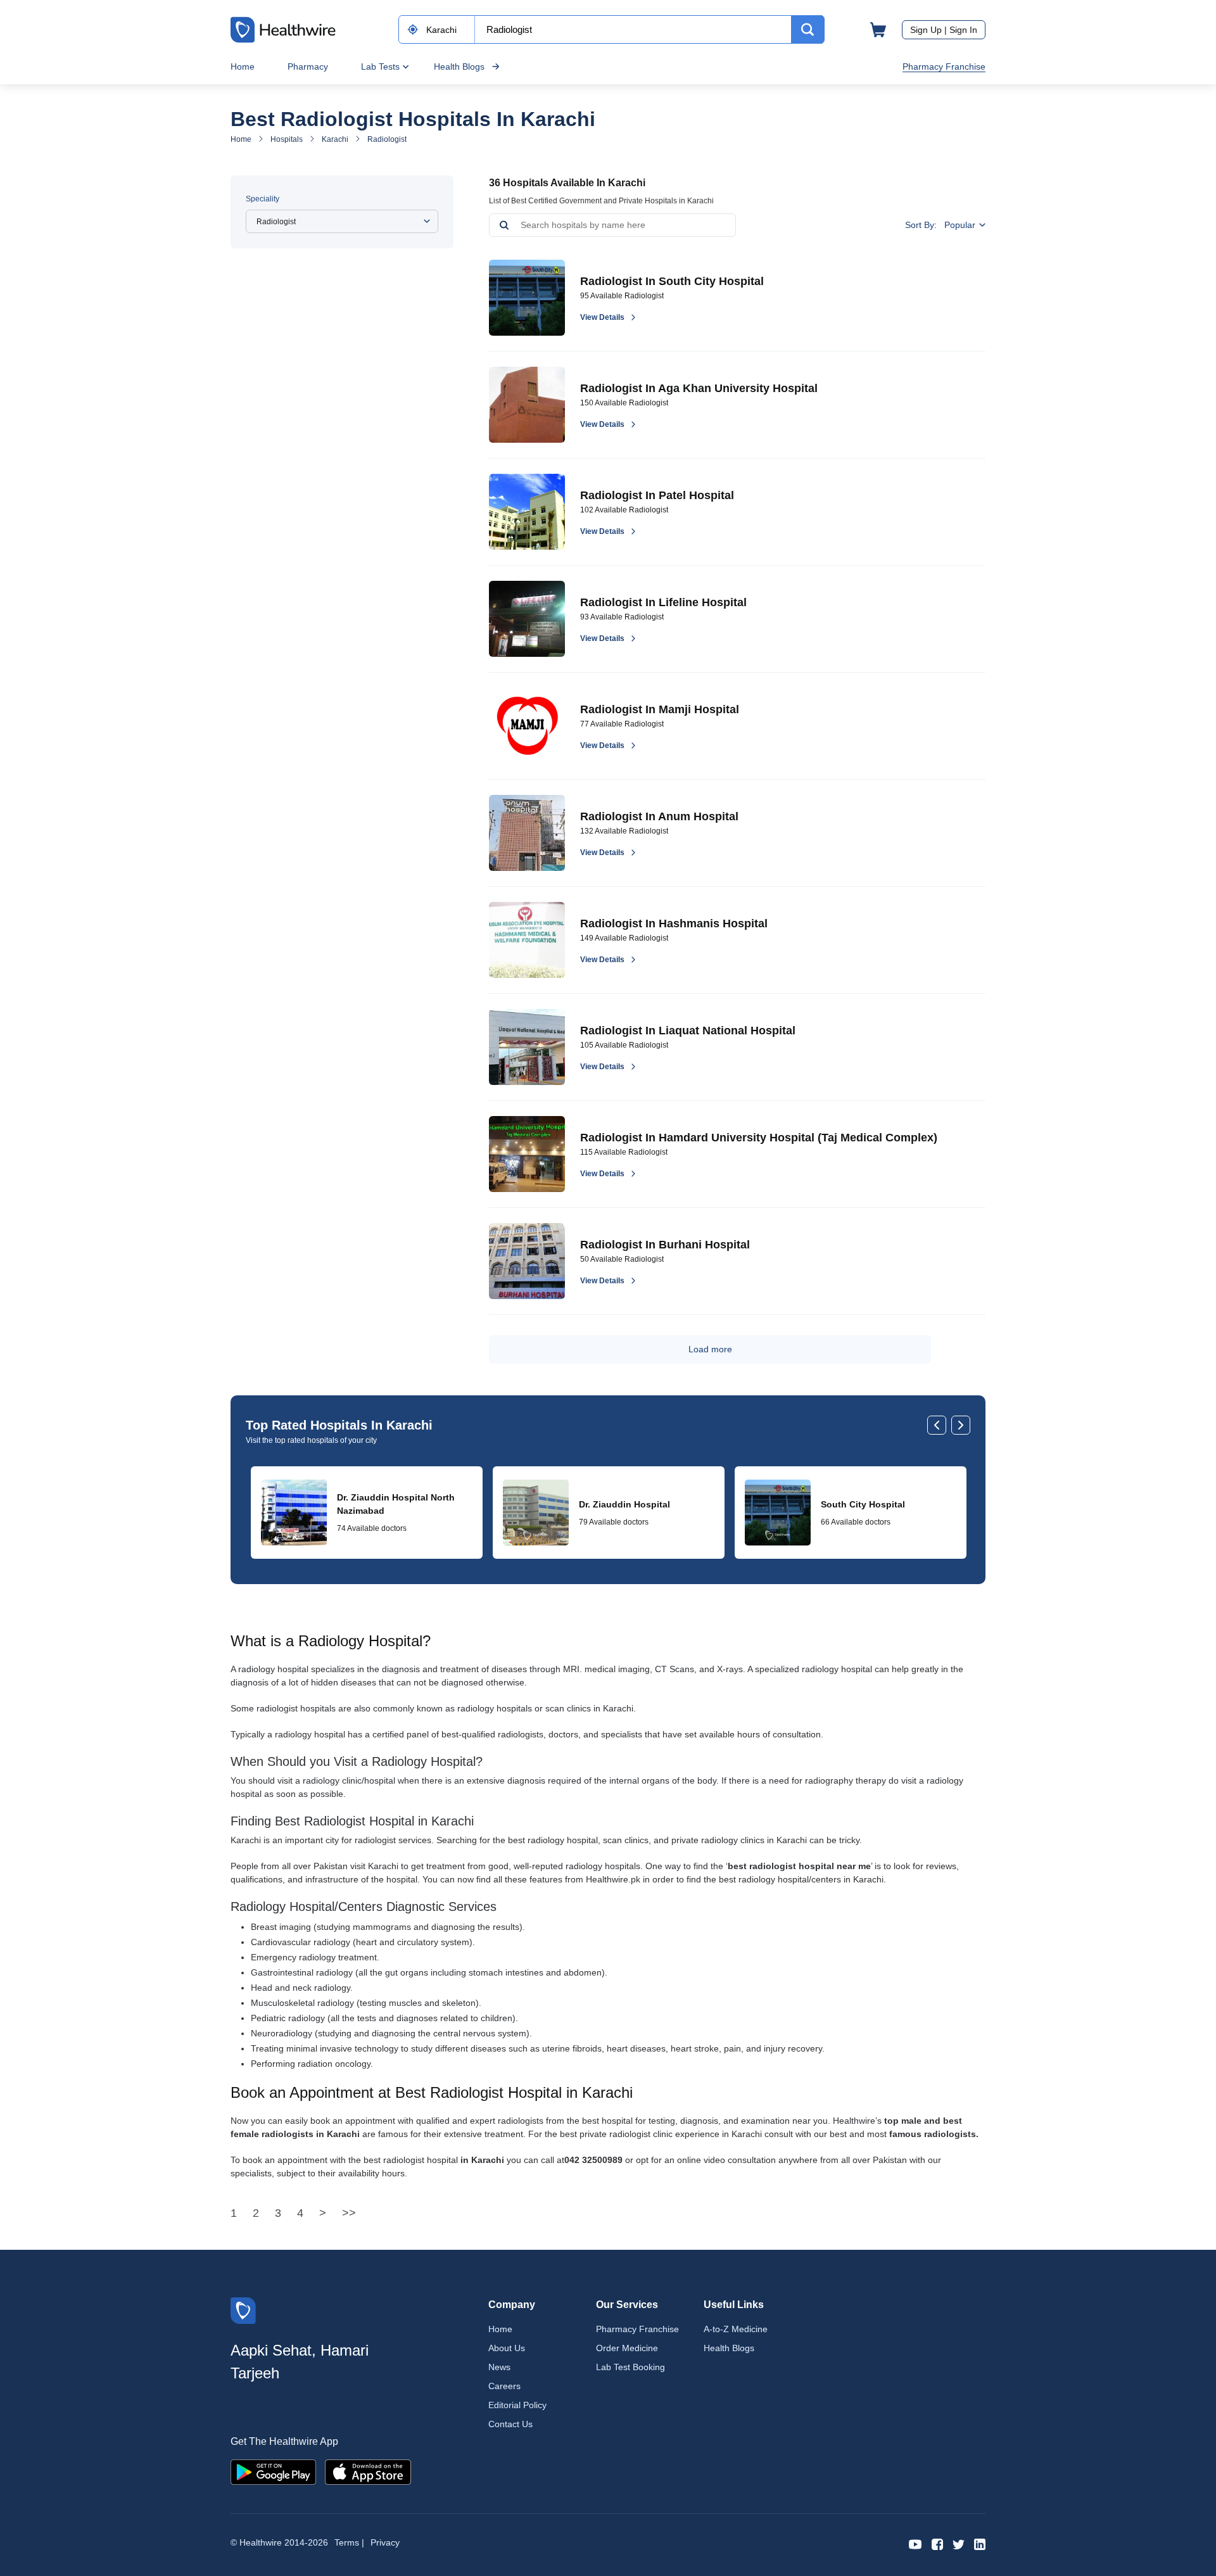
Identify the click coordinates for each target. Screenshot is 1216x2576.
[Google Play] (273, 2471)
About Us (507, 2348)
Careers (504, 2386)
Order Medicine (627, 2348)
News (499, 2367)
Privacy (385, 2542)
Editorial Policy (517, 2405)
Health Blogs (459, 67)
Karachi (335, 139)
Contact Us (510, 2424)
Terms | (349, 2542)
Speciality (263, 199)
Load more (710, 1349)
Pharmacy (308, 67)
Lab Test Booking (630, 2367)
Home (243, 67)
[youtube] (915, 2543)
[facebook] (937, 2543)
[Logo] (243, 2310)
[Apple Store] (368, 2471)
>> (349, 2213)
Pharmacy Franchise (944, 67)
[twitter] (959, 2543)
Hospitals (287, 139)
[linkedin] (980, 2543)
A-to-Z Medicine (736, 2329)
